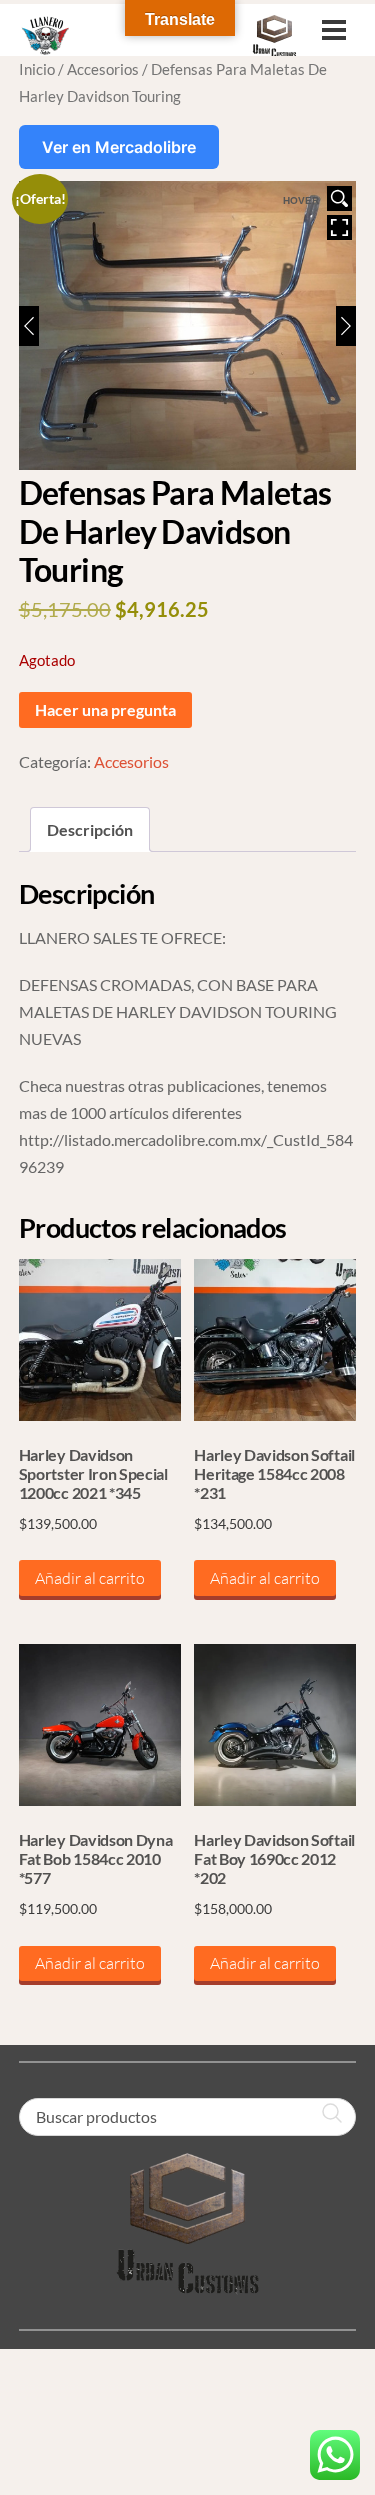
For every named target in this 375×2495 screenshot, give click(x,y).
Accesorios (103, 69)
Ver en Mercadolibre (119, 147)
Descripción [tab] (90, 829)
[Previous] (29, 326)
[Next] (346, 326)
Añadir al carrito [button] (90, 1578)
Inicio (37, 69)
